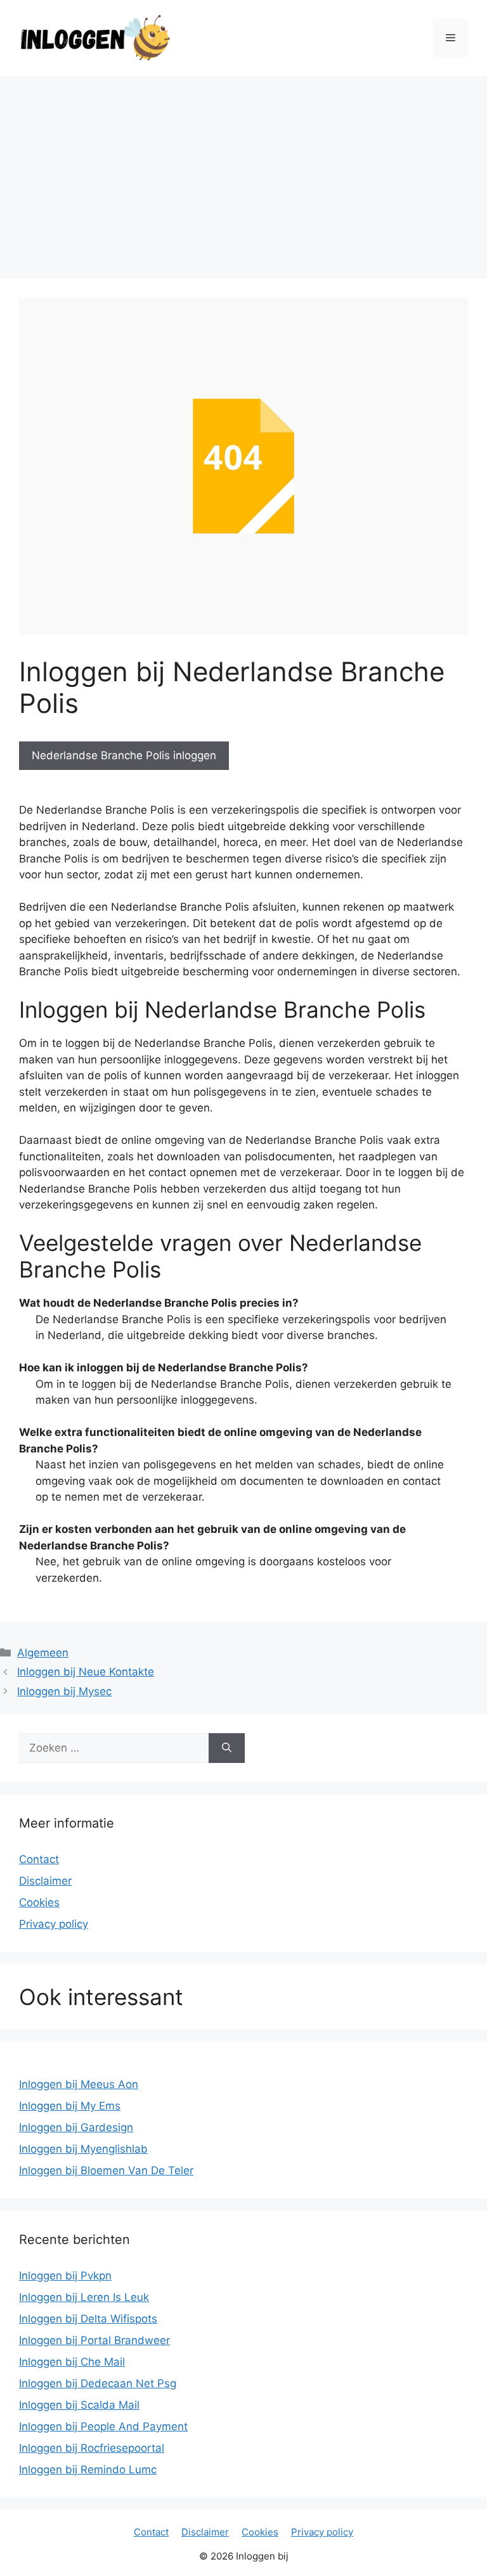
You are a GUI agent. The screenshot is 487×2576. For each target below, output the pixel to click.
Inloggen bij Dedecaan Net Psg (98, 2383)
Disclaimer (45, 1881)
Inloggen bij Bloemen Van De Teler (106, 2170)
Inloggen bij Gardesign (76, 2127)
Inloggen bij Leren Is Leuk (84, 2297)
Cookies (39, 1902)
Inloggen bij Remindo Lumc (88, 2470)
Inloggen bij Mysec (64, 1691)
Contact (39, 1859)
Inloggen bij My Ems (70, 2106)
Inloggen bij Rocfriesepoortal (92, 2448)
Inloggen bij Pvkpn (65, 2276)
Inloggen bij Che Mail (72, 2362)
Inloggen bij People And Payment (103, 2426)
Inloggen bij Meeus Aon (79, 2084)
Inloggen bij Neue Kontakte (86, 1672)
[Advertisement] (243, 171)
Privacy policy (54, 1924)
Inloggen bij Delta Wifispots (88, 2319)
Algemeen (43, 1653)
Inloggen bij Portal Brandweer (94, 2340)
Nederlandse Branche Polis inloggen (124, 755)
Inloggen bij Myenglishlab (83, 2149)
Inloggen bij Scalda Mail (79, 2405)
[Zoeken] (227, 1748)
